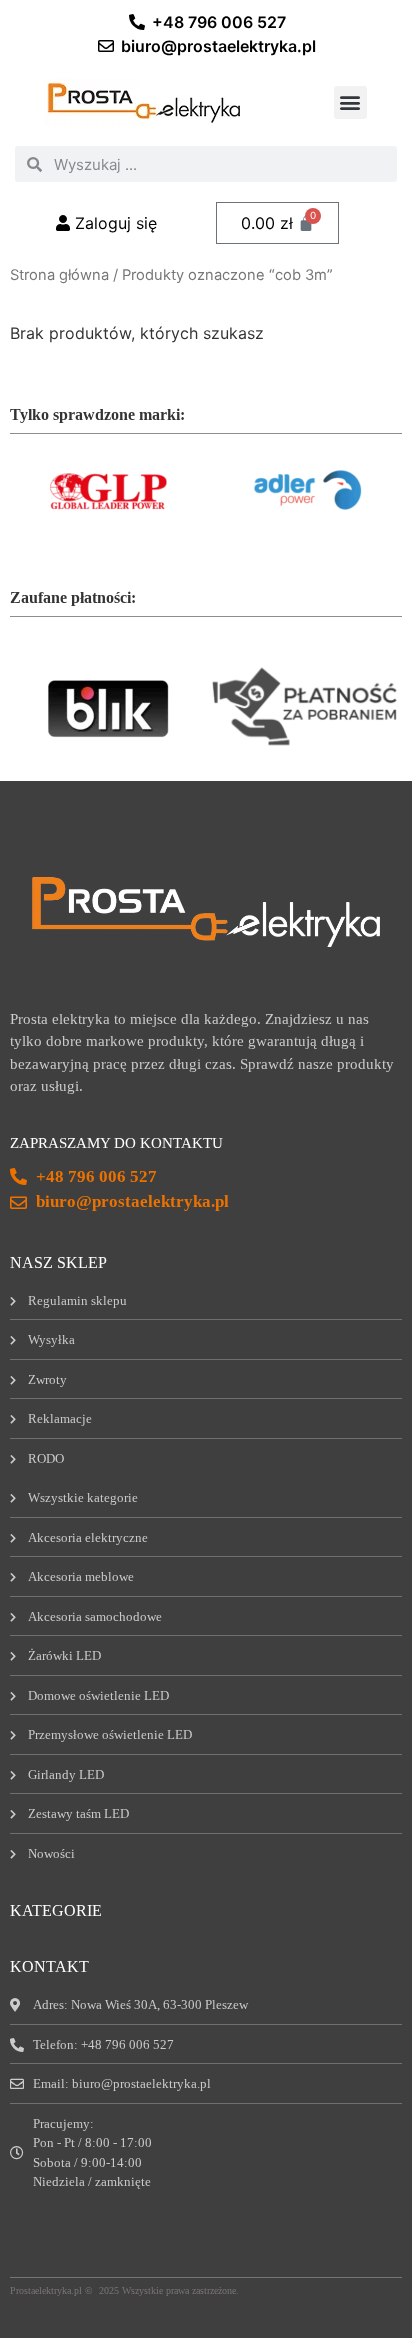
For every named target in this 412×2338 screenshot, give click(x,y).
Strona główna (59, 275)
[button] (350, 102)
